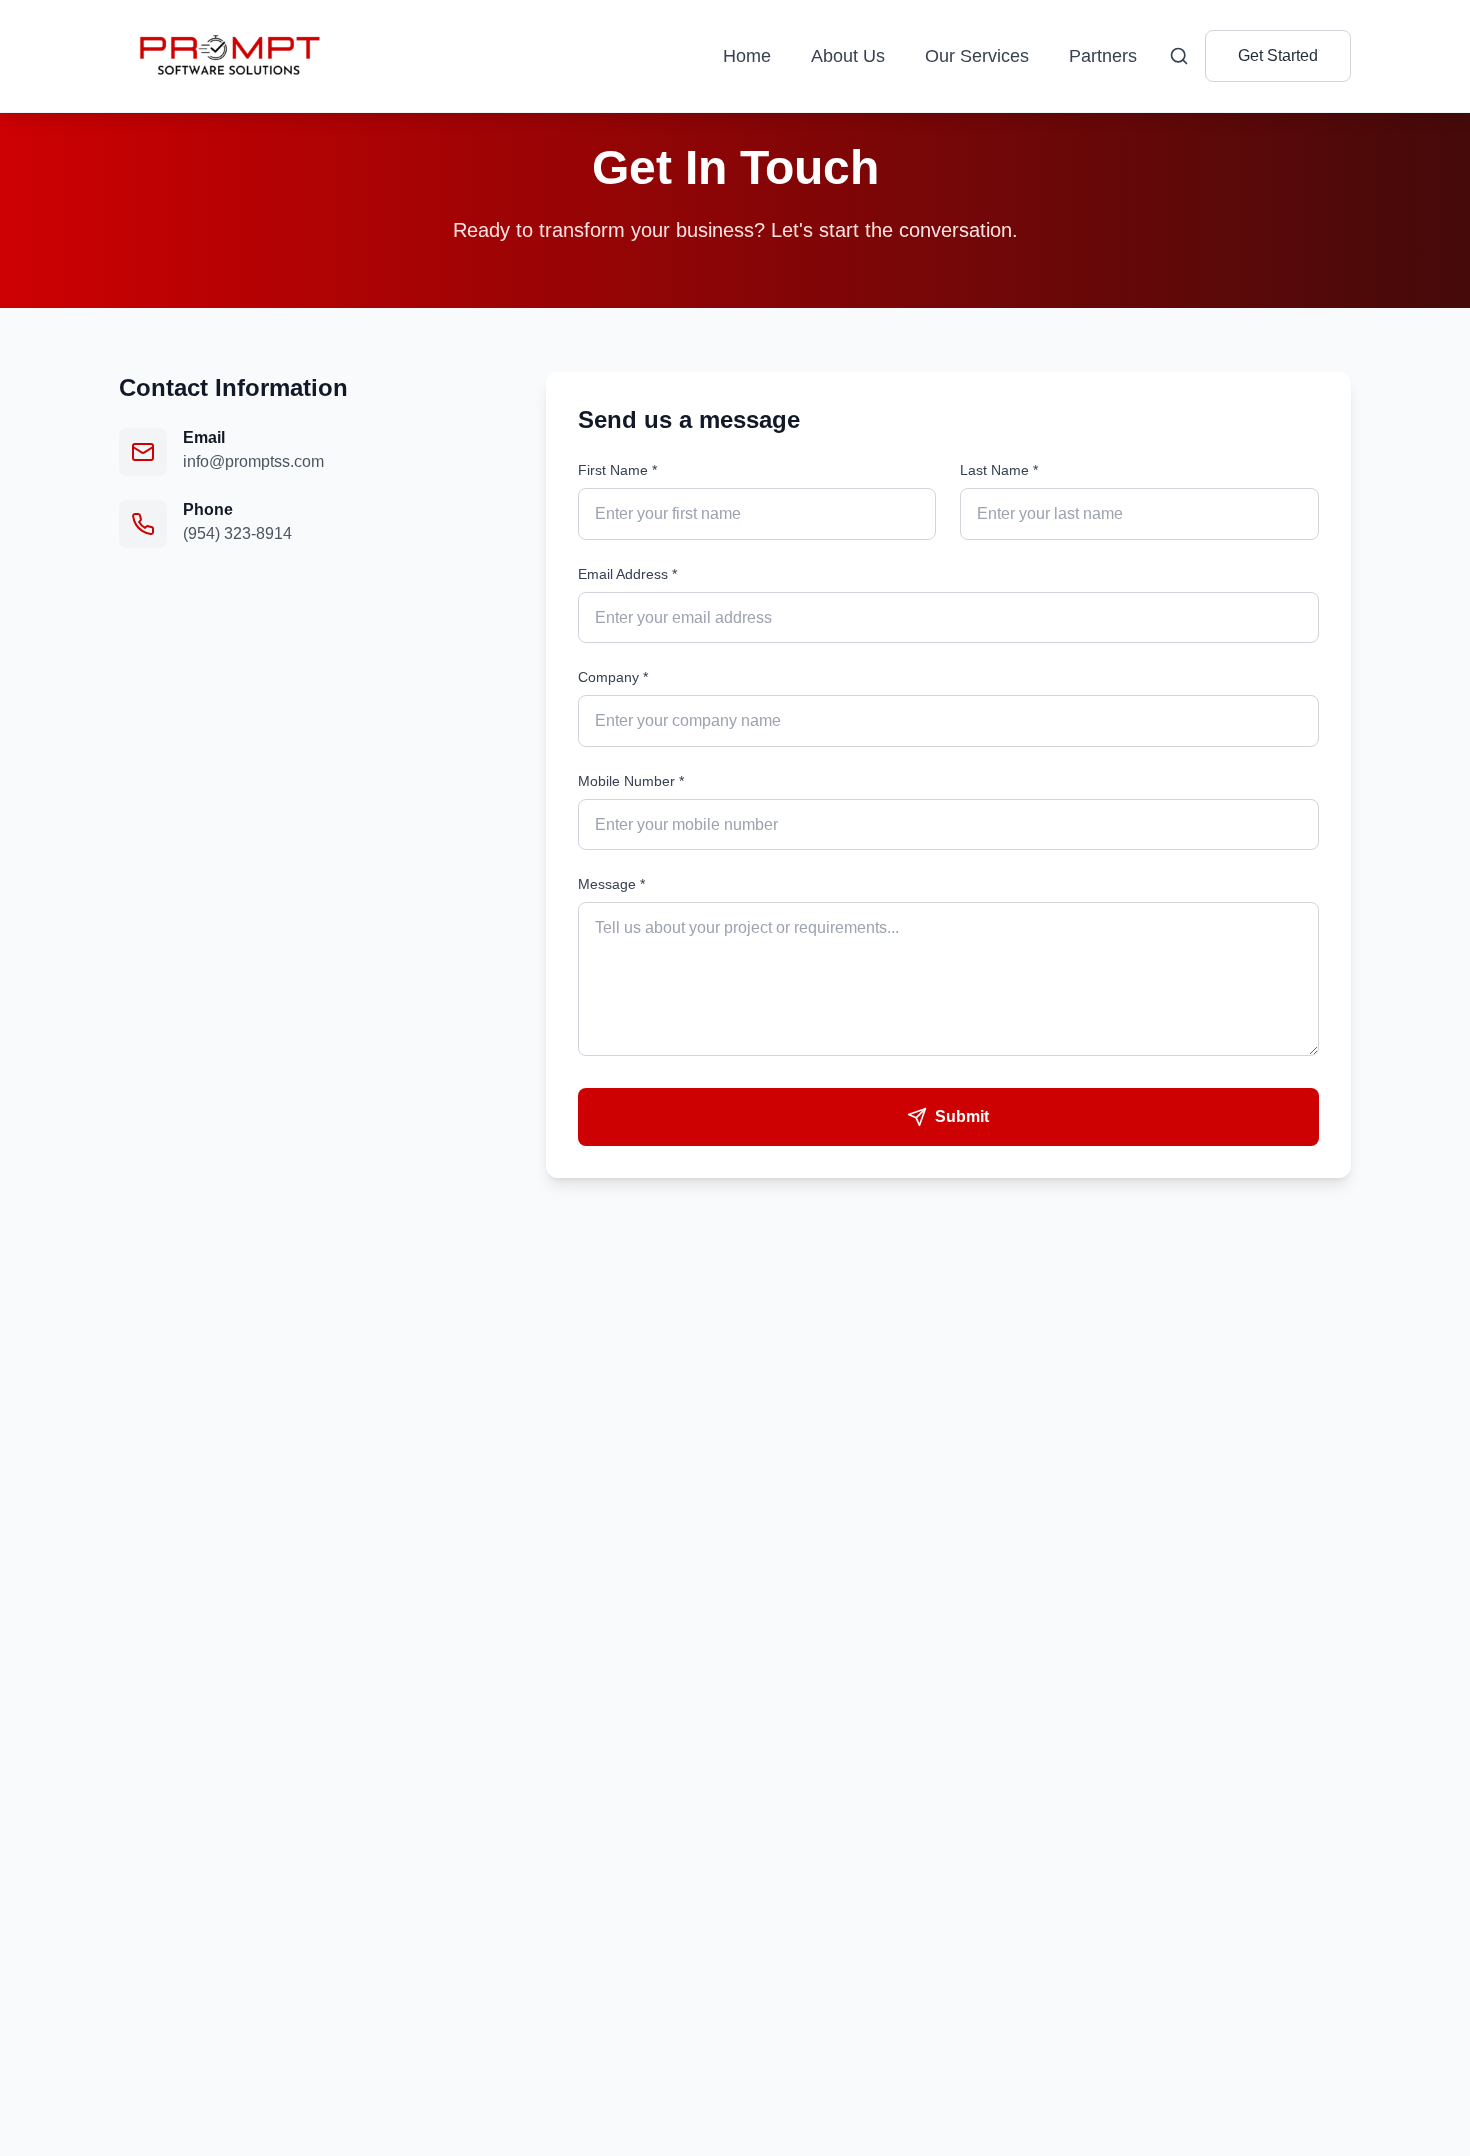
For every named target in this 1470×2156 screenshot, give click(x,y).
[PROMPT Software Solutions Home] (227, 56)
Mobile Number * (631, 781)
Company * (613, 677)
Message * (611, 884)
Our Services (977, 56)
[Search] (1179, 56)
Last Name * (999, 470)
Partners (1103, 56)
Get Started (1278, 55)
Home (747, 56)
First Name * (617, 470)
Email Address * (627, 574)
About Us (848, 56)
